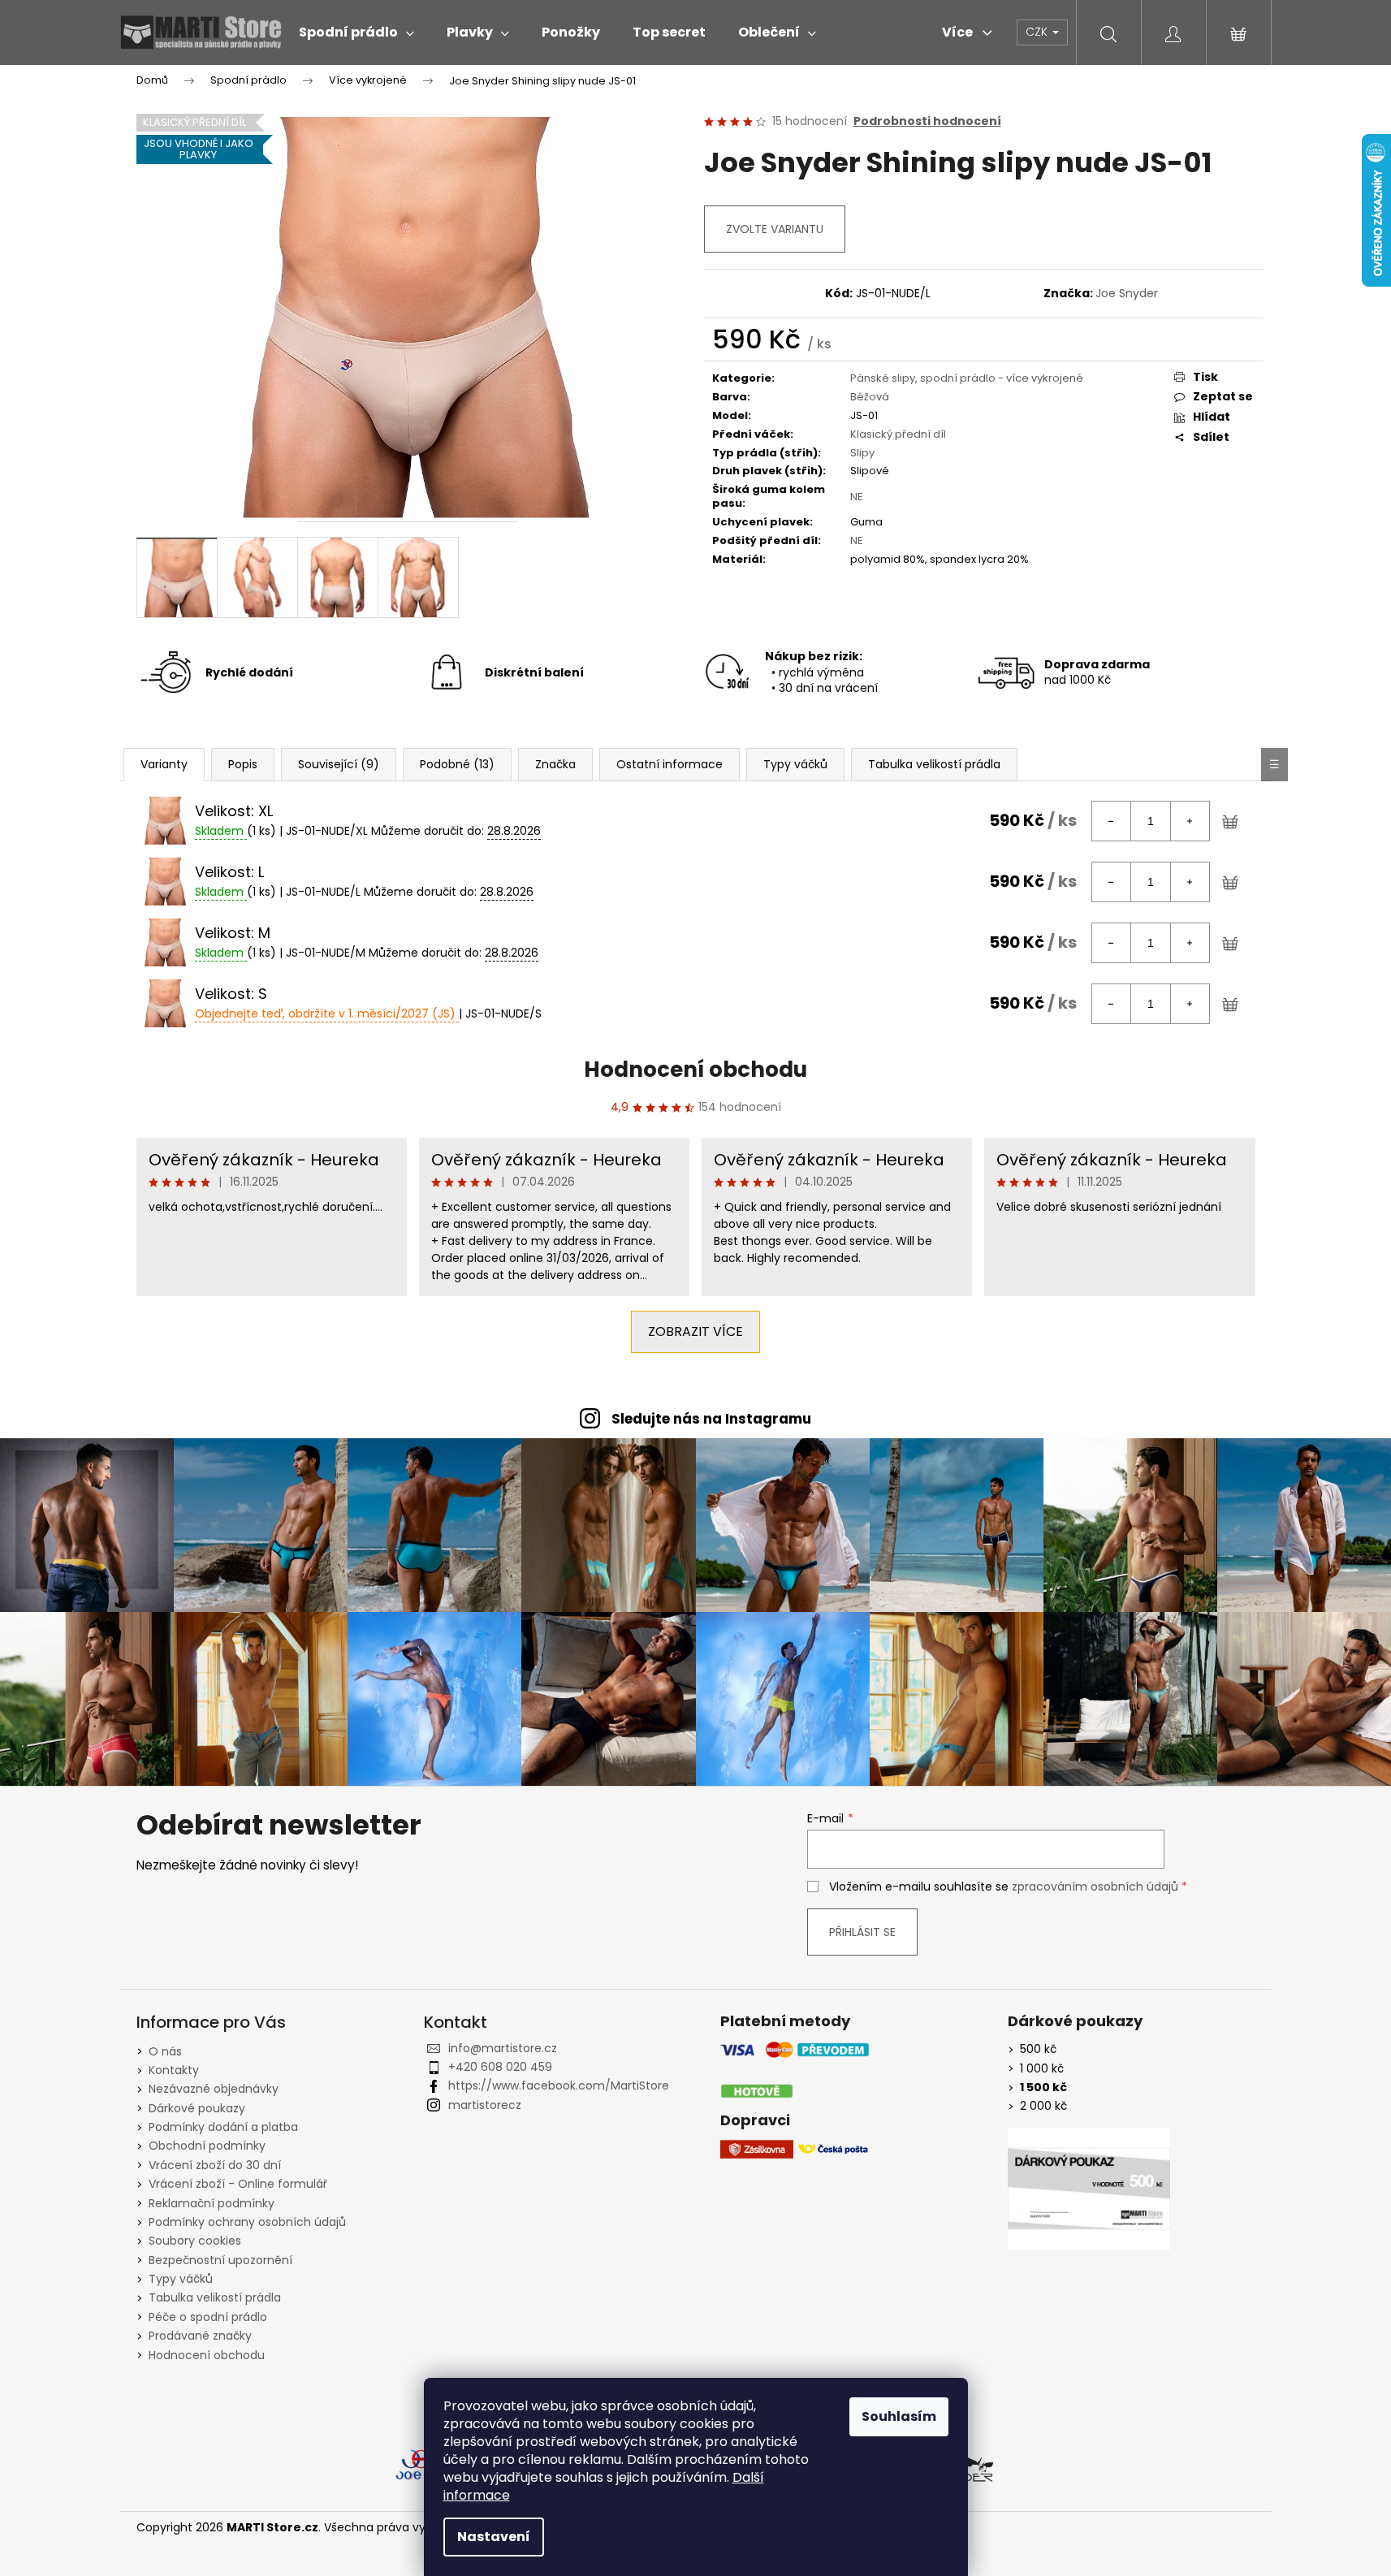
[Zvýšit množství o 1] (1190, 821)
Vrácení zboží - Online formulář (238, 2184)
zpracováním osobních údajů (1095, 1887)
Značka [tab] (555, 764)
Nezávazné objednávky (214, 2089)
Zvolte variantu (775, 229)
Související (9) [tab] (339, 764)
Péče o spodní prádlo (208, 2317)
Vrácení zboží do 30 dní (215, 2165)
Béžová (870, 397)
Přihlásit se (862, 1932)
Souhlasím (899, 2416)
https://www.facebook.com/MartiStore (559, 2085)
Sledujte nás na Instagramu (711, 1419)
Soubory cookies (195, 2241)
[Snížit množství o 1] (1112, 821)
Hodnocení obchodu (695, 1070)
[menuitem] (356, 32)
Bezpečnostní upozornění (220, 2260)
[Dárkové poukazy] (1089, 2189)
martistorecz (485, 2105)
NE (857, 497)
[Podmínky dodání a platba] (795, 2070)
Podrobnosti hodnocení (927, 121)
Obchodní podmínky (207, 2146)
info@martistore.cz (503, 2048)
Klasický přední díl (898, 434)
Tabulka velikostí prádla (215, 2297)
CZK (1038, 32)
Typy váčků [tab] (795, 764)
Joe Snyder (1127, 293)
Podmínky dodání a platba (223, 2127)
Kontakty (174, 2070)
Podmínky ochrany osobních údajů (247, 2222)
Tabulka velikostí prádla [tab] (934, 764)
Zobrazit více (695, 1331)
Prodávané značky (200, 2336)
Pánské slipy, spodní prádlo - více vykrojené (967, 378)
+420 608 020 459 (500, 2067)
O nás (165, 2051)
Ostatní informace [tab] (670, 764)
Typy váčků (181, 2279)
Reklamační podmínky (212, 2203)
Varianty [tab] (164, 764)
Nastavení (494, 2537)
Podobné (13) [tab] (457, 764)
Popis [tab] (243, 764)
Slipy (862, 453)
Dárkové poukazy (197, 2108)
